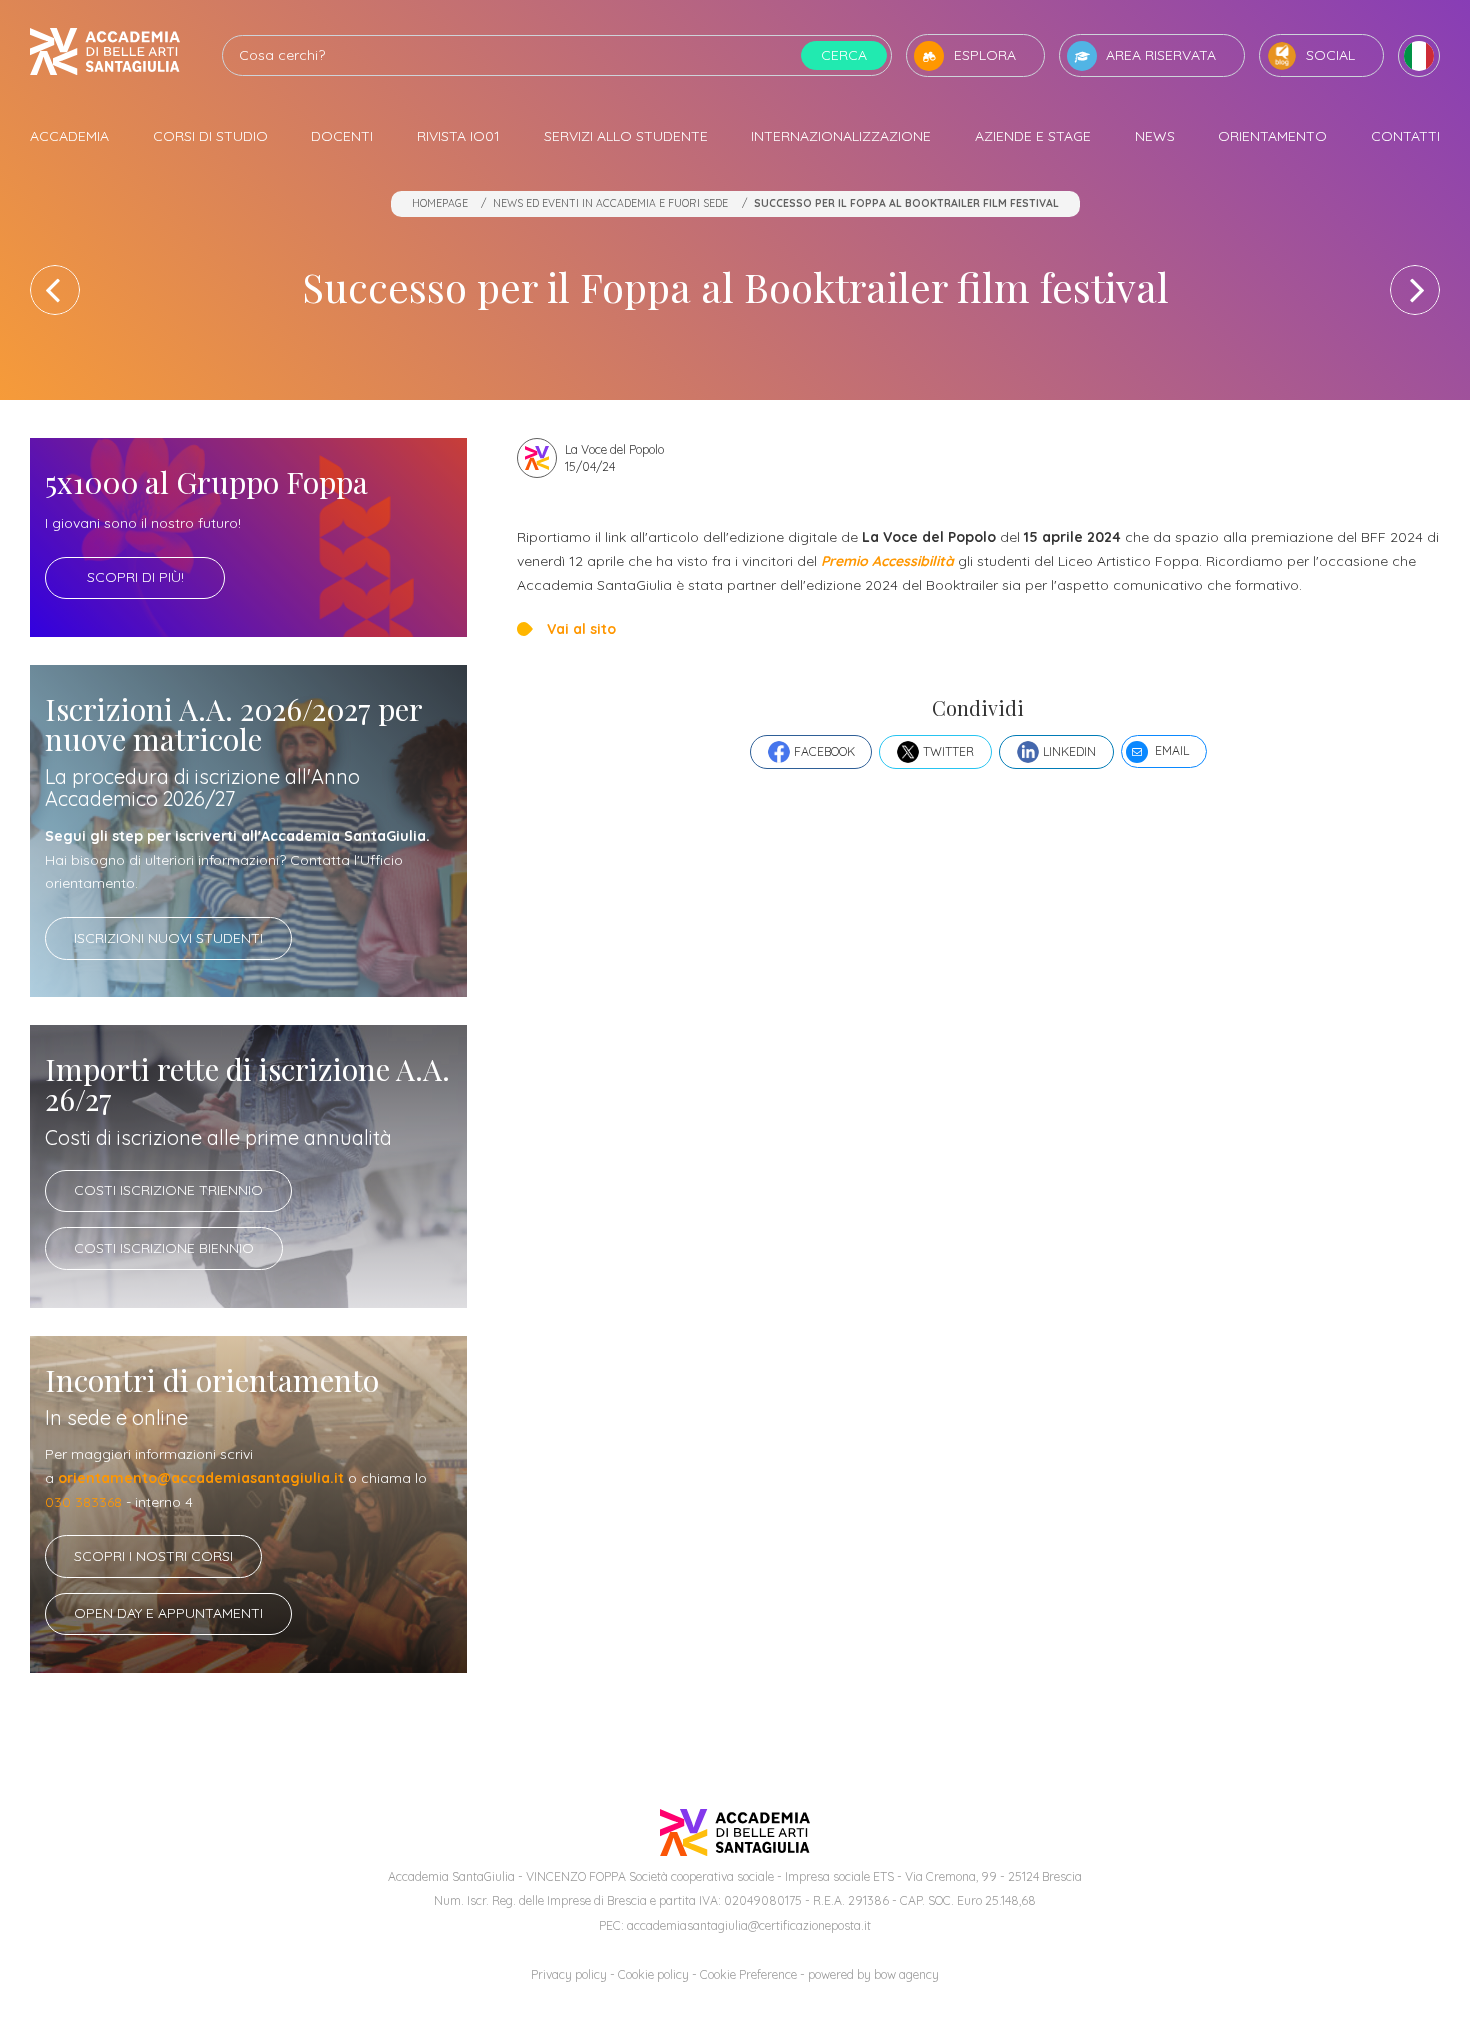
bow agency (906, 1974)
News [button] (1155, 136)
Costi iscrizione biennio (164, 1248)
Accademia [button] (69, 136)
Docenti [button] (342, 136)
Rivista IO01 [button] (458, 136)
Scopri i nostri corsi (153, 1556)
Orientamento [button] (1272, 136)
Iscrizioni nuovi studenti (168, 938)
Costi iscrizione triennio (168, 1190)
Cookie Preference (748, 1974)
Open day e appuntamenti (168, 1613)
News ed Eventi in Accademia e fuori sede (610, 203)
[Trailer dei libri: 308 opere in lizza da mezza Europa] (55, 290)
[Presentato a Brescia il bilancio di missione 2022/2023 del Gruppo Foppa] (1415, 290)
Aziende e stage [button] (1033, 136)
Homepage (440, 203)
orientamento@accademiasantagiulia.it (201, 1478)
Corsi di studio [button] (210, 136)
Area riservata (1161, 55)
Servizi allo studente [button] (626, 136)
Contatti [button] (1405, 136)
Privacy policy (569, 1974)
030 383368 (83, 1502)
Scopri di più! (135, 577)
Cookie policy (653, 1974)
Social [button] (1330, 55)
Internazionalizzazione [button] (841, 136)
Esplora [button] (985, 55)
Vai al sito (581, 629)
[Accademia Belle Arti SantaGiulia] (105, 55)
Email (1172, 750)
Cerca (844, 55)
